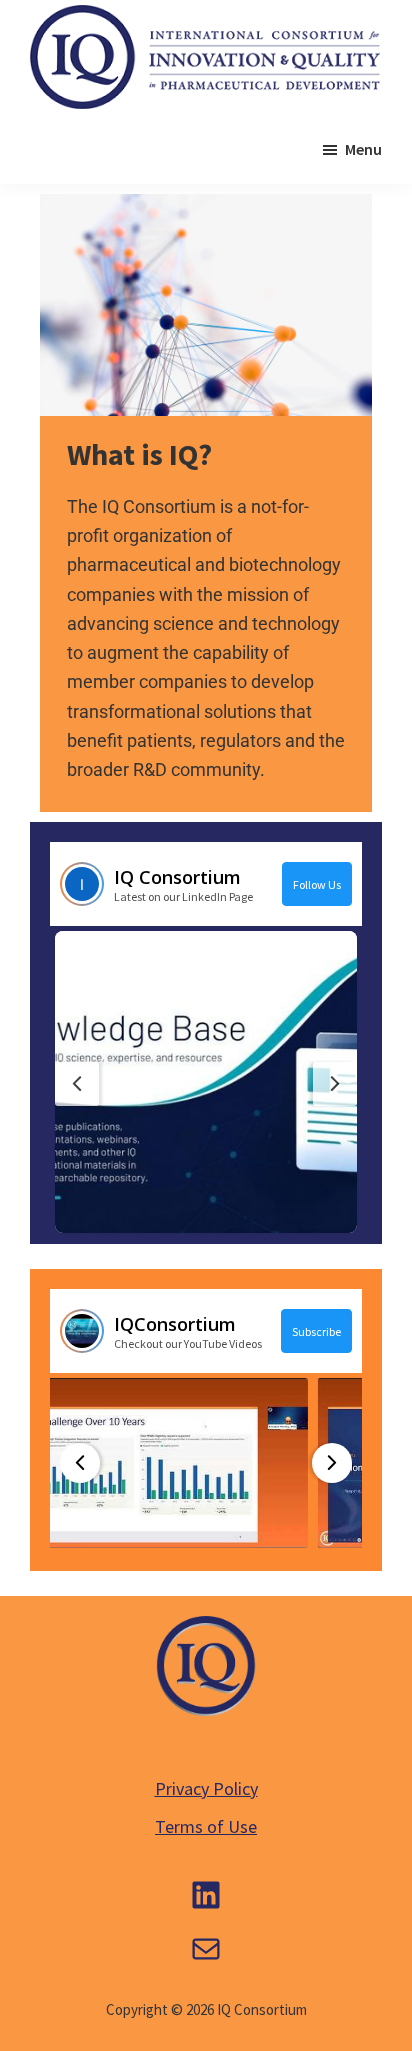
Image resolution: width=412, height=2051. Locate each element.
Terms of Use (206, 1826)
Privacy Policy (206, 1788)
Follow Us (317, 884)
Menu (363, 149)
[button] (206, 1082)
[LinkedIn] (206, 1895)
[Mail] (206, 1949)
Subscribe (316, 1331)
